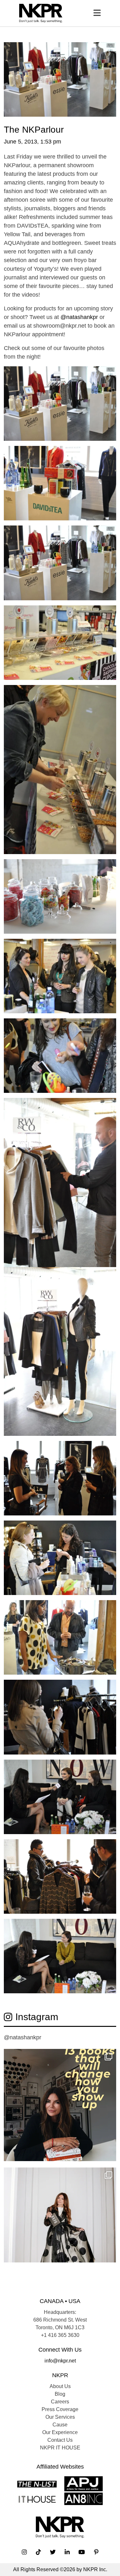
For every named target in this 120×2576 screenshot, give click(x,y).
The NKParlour (34, 130)
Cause (60, 2425)
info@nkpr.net (60, 2361)
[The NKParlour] (60, 79)
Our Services (60, 2417)
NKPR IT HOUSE (60, 2448)
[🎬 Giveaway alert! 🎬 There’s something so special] (60, 2224)
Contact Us (60, 2440)
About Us (60, 2386)
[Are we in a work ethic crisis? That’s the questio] (60, 2105)
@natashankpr (79, 317)
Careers (60, 2402)
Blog (60, 2394)
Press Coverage (60, 2409)
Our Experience (60, 2432)
